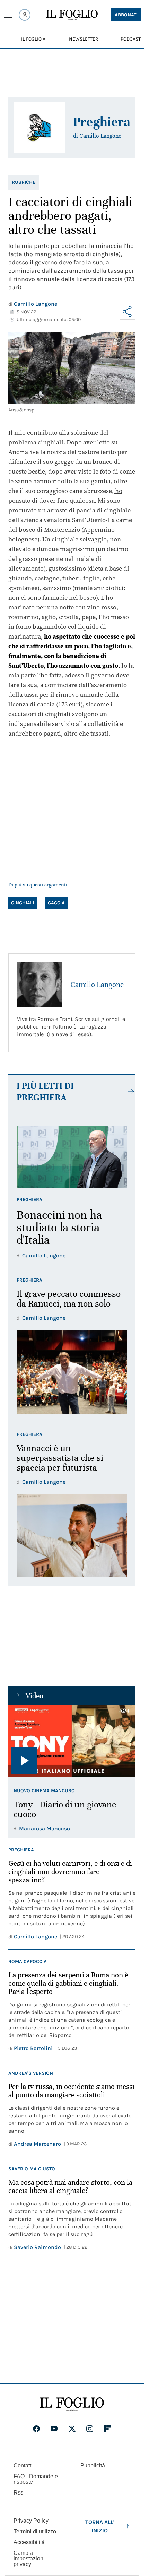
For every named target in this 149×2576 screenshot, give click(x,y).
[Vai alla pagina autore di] (39, 128)
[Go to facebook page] (36, 2429)
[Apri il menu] (8, 15)
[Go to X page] (72, 2429)
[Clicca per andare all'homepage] (72, 2404)
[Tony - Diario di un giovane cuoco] (72, 1741)
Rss (18, 2493)
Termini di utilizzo (35, 2531)
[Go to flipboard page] (107, 2429)
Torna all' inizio (100, 2526)
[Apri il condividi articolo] (128, 312)
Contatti (23, 2466)
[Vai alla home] (72, 15)
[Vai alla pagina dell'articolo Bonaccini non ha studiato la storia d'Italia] (72, 1157)
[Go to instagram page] (90, 2429)
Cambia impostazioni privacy (29, 2559)
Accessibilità (29, 2542)
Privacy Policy (31, 2521)
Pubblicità (93, 2466)
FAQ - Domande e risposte (36, 2479)
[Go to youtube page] (54, 2429)
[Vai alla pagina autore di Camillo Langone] (40, 985)
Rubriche (24, 182)
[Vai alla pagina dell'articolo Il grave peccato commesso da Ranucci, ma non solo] (72, 1372)
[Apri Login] (25, 15)
